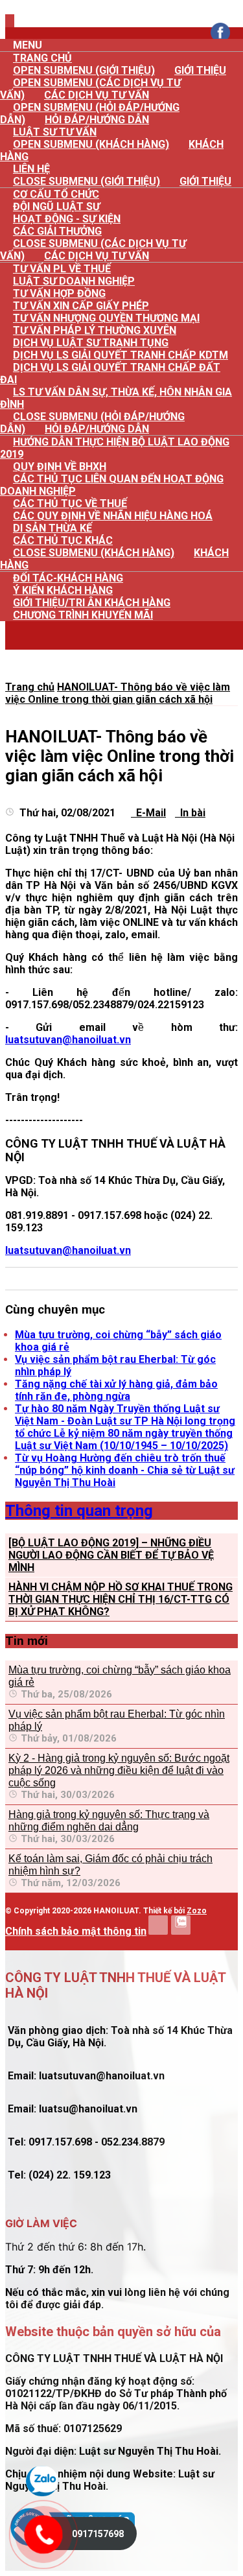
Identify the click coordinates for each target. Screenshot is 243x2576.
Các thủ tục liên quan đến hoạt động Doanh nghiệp (112, 485)
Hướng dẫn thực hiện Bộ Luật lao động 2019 (115, 448)
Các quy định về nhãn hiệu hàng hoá (113, 516)
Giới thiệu (200, 70)
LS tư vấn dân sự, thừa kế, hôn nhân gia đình (116, 398)
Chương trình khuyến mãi (83, 615)
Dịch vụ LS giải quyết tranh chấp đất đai (110, 373)
